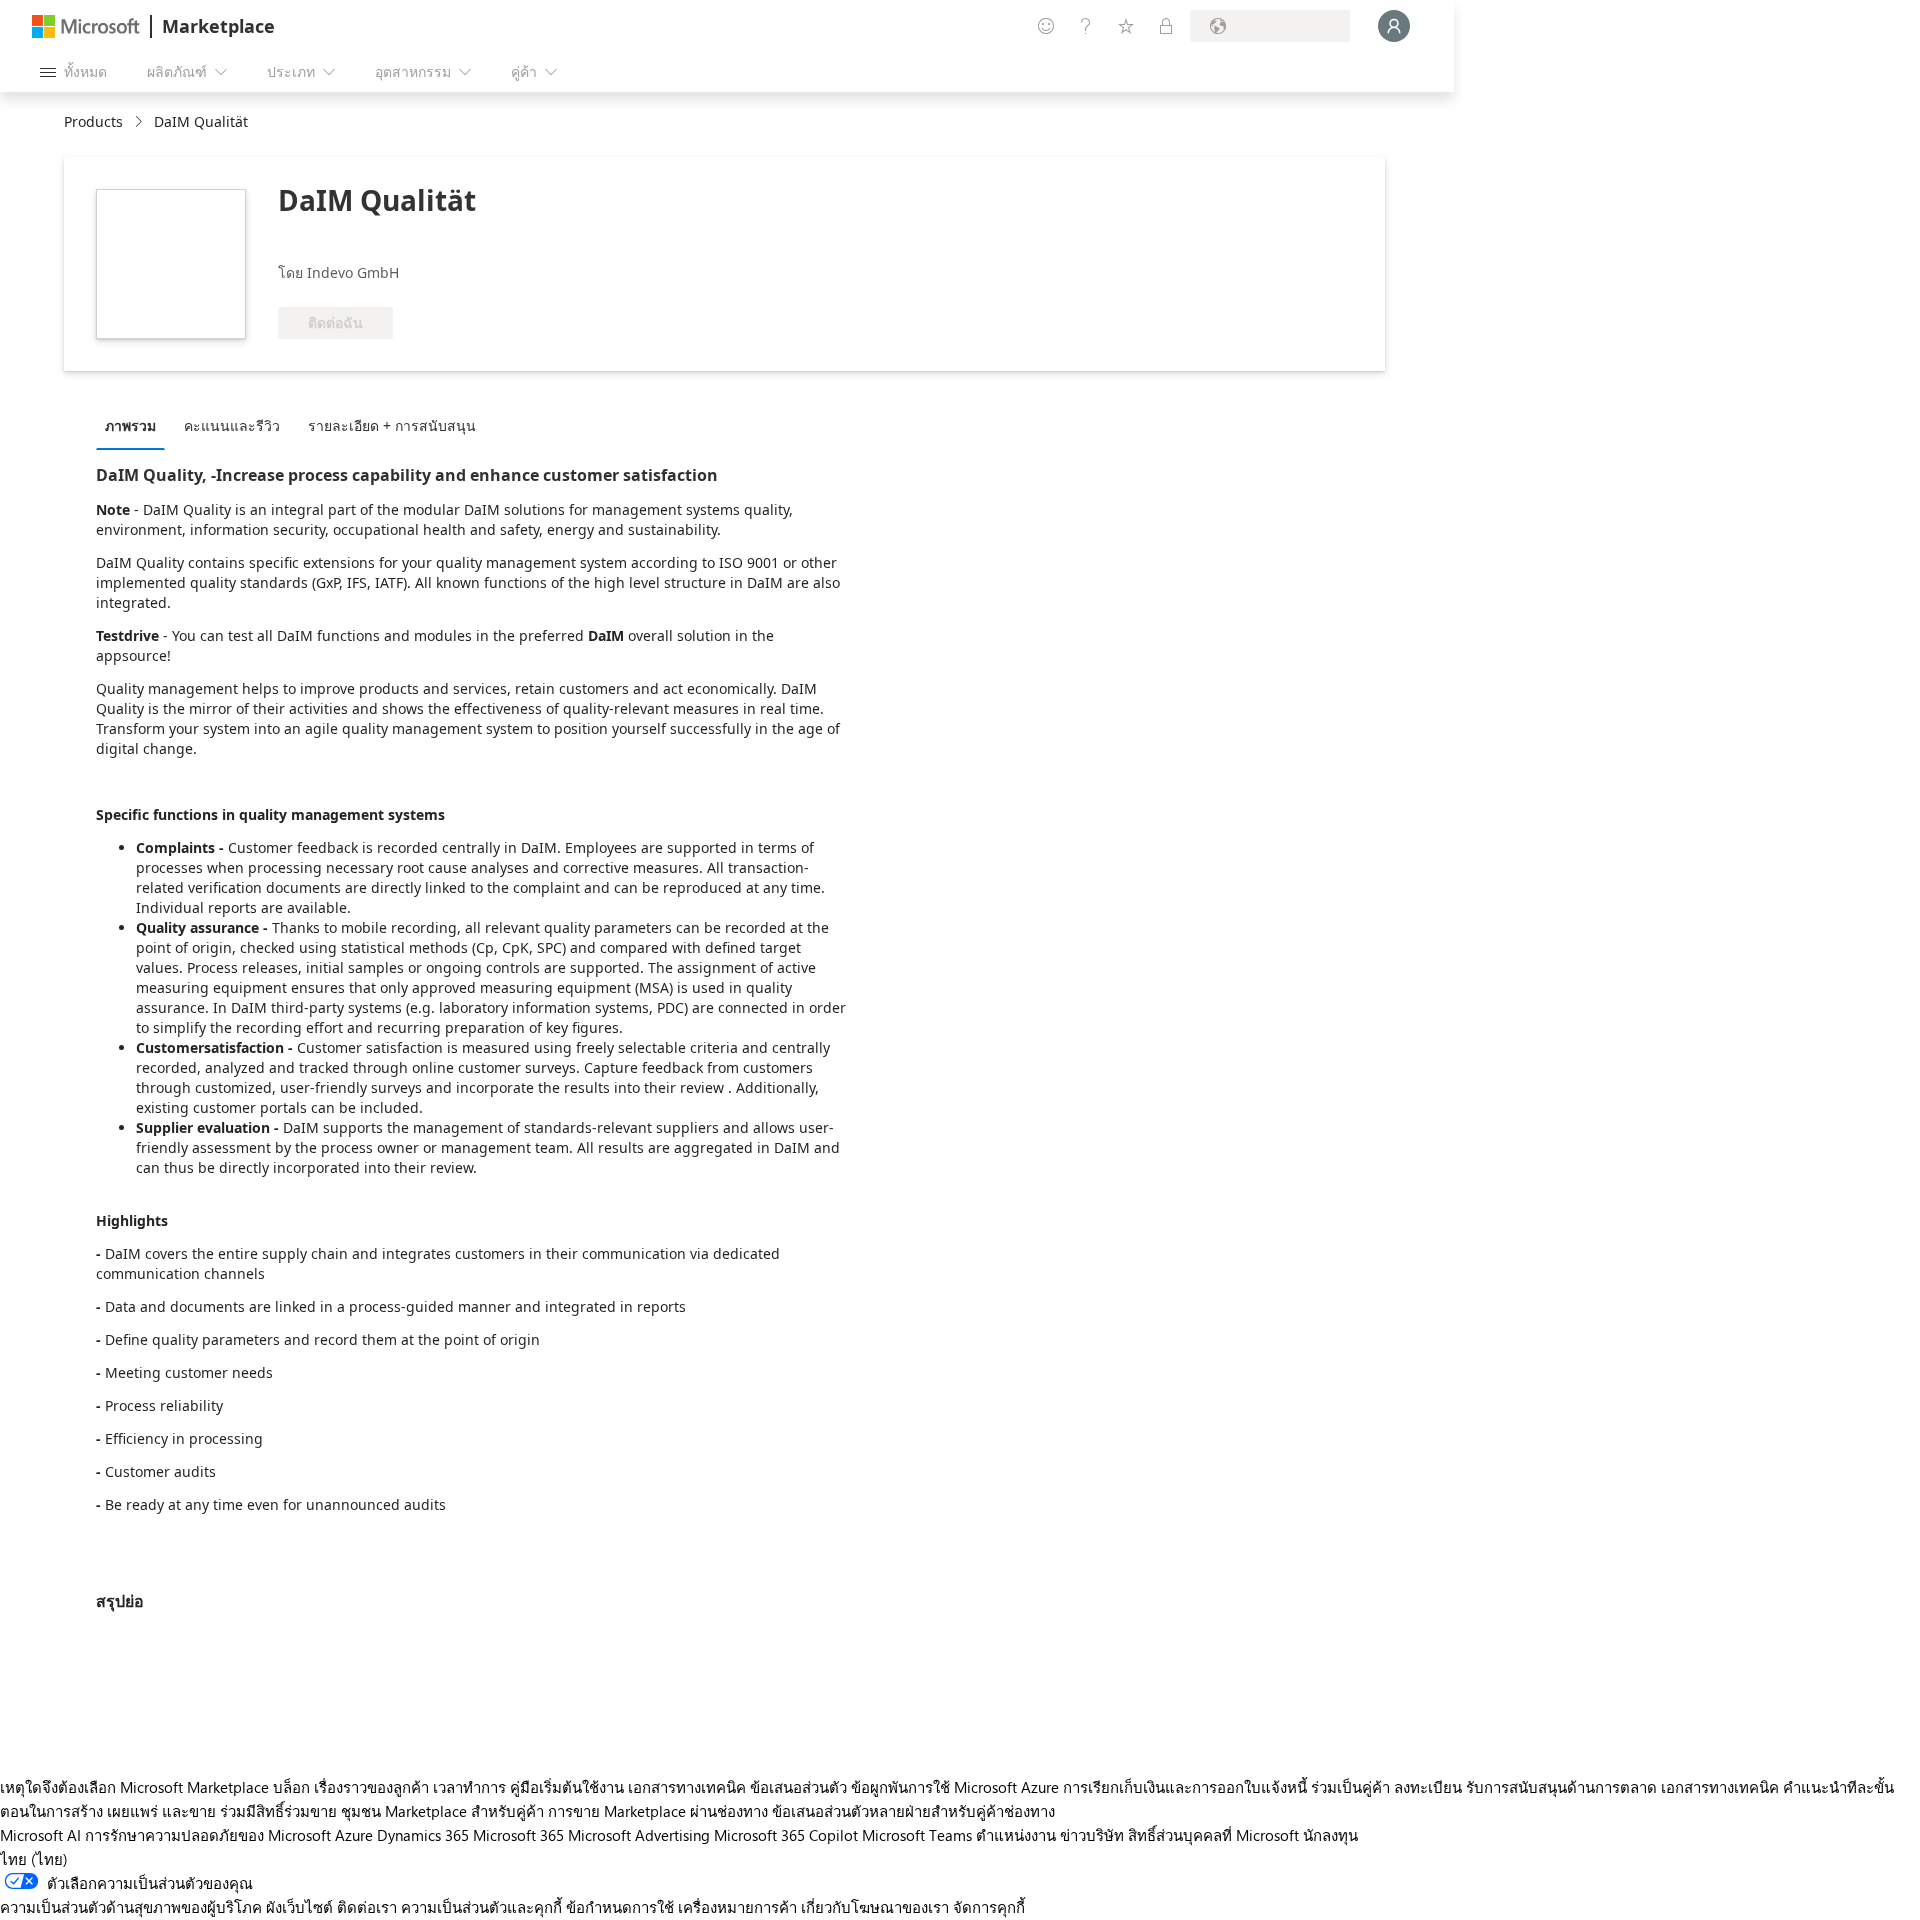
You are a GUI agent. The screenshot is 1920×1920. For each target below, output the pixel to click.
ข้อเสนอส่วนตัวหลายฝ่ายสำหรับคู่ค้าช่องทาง (913, 1811)
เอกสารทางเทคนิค (687, 1787)
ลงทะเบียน (1428, 1787)
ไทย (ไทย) (34, 1859)
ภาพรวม (130, 425)
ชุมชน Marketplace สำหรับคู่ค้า (442, 1811)
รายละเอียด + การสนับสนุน (392, 425)
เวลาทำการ (469, 1787)
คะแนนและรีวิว (232, 425)
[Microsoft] (86, 26)
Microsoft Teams (917, 1835)
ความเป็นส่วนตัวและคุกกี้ (481, 1907)
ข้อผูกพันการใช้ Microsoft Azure (957, 1787)
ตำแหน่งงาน (1016, 1835)
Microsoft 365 (518, 1835)
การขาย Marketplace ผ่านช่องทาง (658, 1811)
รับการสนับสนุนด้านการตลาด (1561, 1787)
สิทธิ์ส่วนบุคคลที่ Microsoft (1213, 1835)
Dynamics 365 (423, 1835)
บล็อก (291, 1787)
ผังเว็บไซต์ (299, 1907)
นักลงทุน (1330, 1835)
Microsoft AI (40, 1835)
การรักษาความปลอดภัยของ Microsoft (208, 1835)
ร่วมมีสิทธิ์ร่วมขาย (278, 1811)
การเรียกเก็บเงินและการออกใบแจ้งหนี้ (1185, 1787)
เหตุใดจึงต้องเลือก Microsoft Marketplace (134, 1787)
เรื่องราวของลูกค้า (371, 1787)
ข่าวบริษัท (1092, 1835)
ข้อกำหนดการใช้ (620, 1907)
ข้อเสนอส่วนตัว (798, 1787)
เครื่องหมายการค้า (737, 1907)
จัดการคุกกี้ (989, 1907)
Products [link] (93, 121)
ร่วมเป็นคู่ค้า (1350, 1787)
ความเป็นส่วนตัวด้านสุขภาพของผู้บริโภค (131, 1907)
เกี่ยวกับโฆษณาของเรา (875, 1907)
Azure (354, 1835)
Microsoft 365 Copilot (786, 1835)
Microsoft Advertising (639, 1835)
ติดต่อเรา (367, 1907)
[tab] (135, 425)
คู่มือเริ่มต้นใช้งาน (567, 1787)
